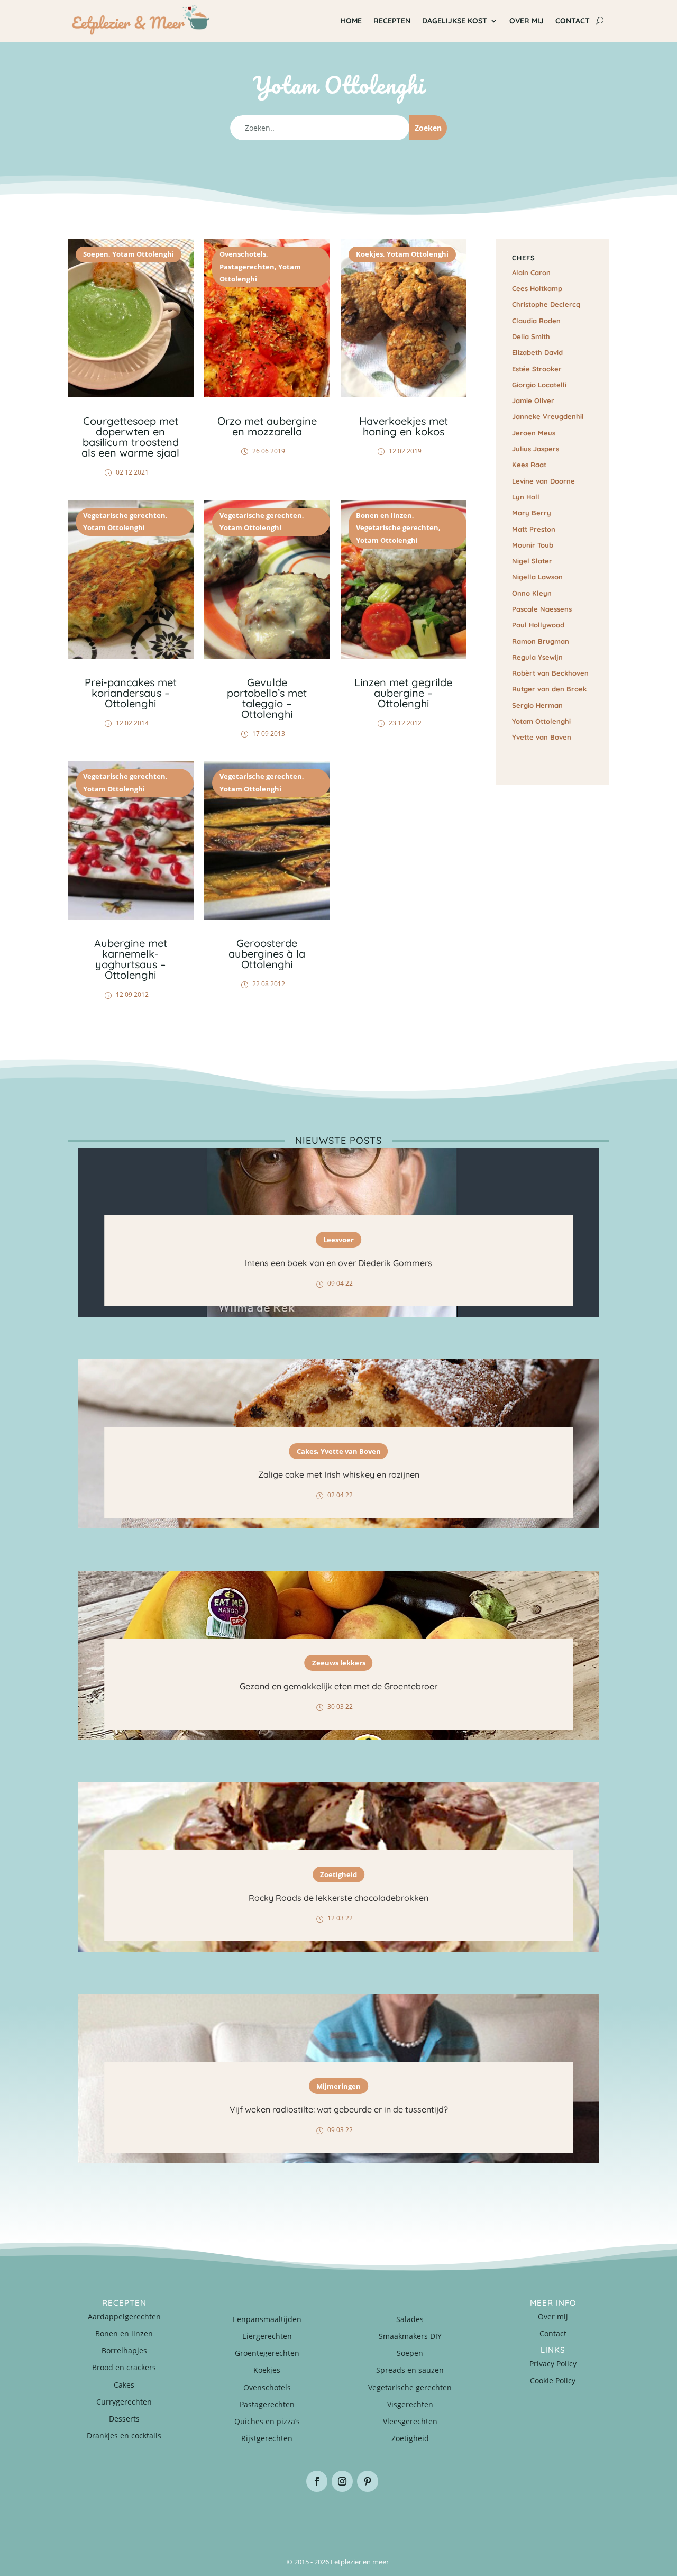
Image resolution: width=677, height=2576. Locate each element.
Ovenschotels (243, 254)
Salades (410, 2319)
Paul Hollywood (538, 625)
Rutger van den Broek (549, 689)
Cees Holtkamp (537, 288)
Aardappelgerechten (124, 2316)
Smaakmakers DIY (410, 2336)
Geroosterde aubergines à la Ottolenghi (267, 954)
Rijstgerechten (267, 2438)
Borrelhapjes (124, 2350)
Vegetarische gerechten (124, 515)
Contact (573, 21)
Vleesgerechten (410, 2421)
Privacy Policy (553, 2364)
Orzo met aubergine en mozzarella (267, 426)
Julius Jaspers (536, 449)
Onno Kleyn (532, 593)
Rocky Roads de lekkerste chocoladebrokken (338, 1898)
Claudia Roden (536, 321)
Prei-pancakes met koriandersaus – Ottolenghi (131, 693)
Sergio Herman (537, 705)
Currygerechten (124, 2402)
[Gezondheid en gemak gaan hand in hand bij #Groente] (203, 2517)
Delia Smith (531, 336)
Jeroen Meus (534, 433)
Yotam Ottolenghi (143, 254)
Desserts (124, 2419)
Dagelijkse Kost (455, 21)
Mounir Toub (533, 545)
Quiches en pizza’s (267, 2421)
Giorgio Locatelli (539, 385)
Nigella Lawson (537, 577)
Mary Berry (532, 513)
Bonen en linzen (384, 515)
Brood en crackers (124, 2367)
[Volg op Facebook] (317, 2481)
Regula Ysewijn (537, 657)
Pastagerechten (247, 267)
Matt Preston (534, 529)
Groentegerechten (267, 2353)
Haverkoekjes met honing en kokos (404, 426)
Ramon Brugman (541, 641)
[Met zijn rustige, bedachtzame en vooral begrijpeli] (113, 2517)
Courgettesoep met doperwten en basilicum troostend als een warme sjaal (130, 437)
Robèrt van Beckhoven (550, 673)
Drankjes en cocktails (124, 2436)
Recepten (392, 21)
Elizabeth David (537, 352)
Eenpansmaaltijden (267, 2319)
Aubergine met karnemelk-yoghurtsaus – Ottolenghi (131, 959)
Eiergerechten (267, 2336)
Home (351, 21)
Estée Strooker (537, 369)
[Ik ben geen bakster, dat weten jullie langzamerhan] (384, 2517)
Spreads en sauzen (410, 2370)
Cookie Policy (553, 2381)
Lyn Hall (526, 497)
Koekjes (369, 254)
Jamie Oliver (533, 400)
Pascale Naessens (542, 609)
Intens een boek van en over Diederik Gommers (338, 1263)
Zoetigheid (338, 1874)
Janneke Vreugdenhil (548, 416)
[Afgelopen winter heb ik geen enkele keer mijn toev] (293, 2517)
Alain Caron (531, 272)
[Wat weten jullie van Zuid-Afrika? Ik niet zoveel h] (474, 2517)
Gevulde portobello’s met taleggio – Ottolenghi (267, 698)
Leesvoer (338, 1239)
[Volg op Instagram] (342, 2481)
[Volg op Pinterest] (368, 2481)
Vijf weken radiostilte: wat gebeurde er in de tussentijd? (339, 2109)
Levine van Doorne (543, 481)
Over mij (527, 21)
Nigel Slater (532, 561)
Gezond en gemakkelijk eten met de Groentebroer (338, 1686)
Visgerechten (410, 2404)
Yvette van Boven (542, 737)
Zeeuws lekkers (339, 1662)
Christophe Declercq (546, 304)
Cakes (307, 1451)
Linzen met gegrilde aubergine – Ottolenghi (403, 693)
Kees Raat (529, 465)
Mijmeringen (338, 2086)
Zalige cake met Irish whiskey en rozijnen (339, 1474)
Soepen (96, 254)
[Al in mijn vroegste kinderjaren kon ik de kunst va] (564, 2517)
